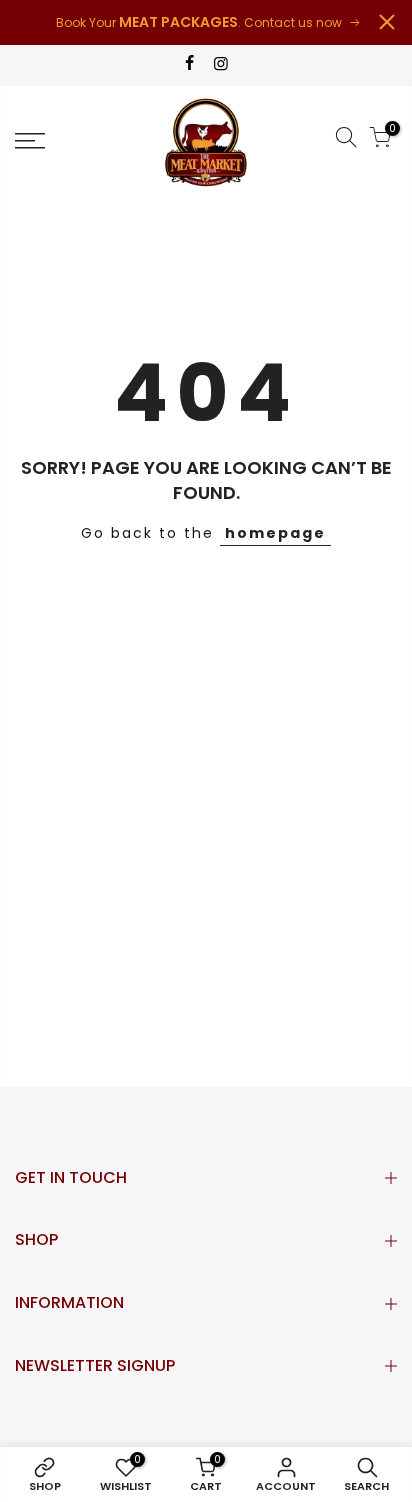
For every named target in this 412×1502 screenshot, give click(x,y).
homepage (275, 533)
